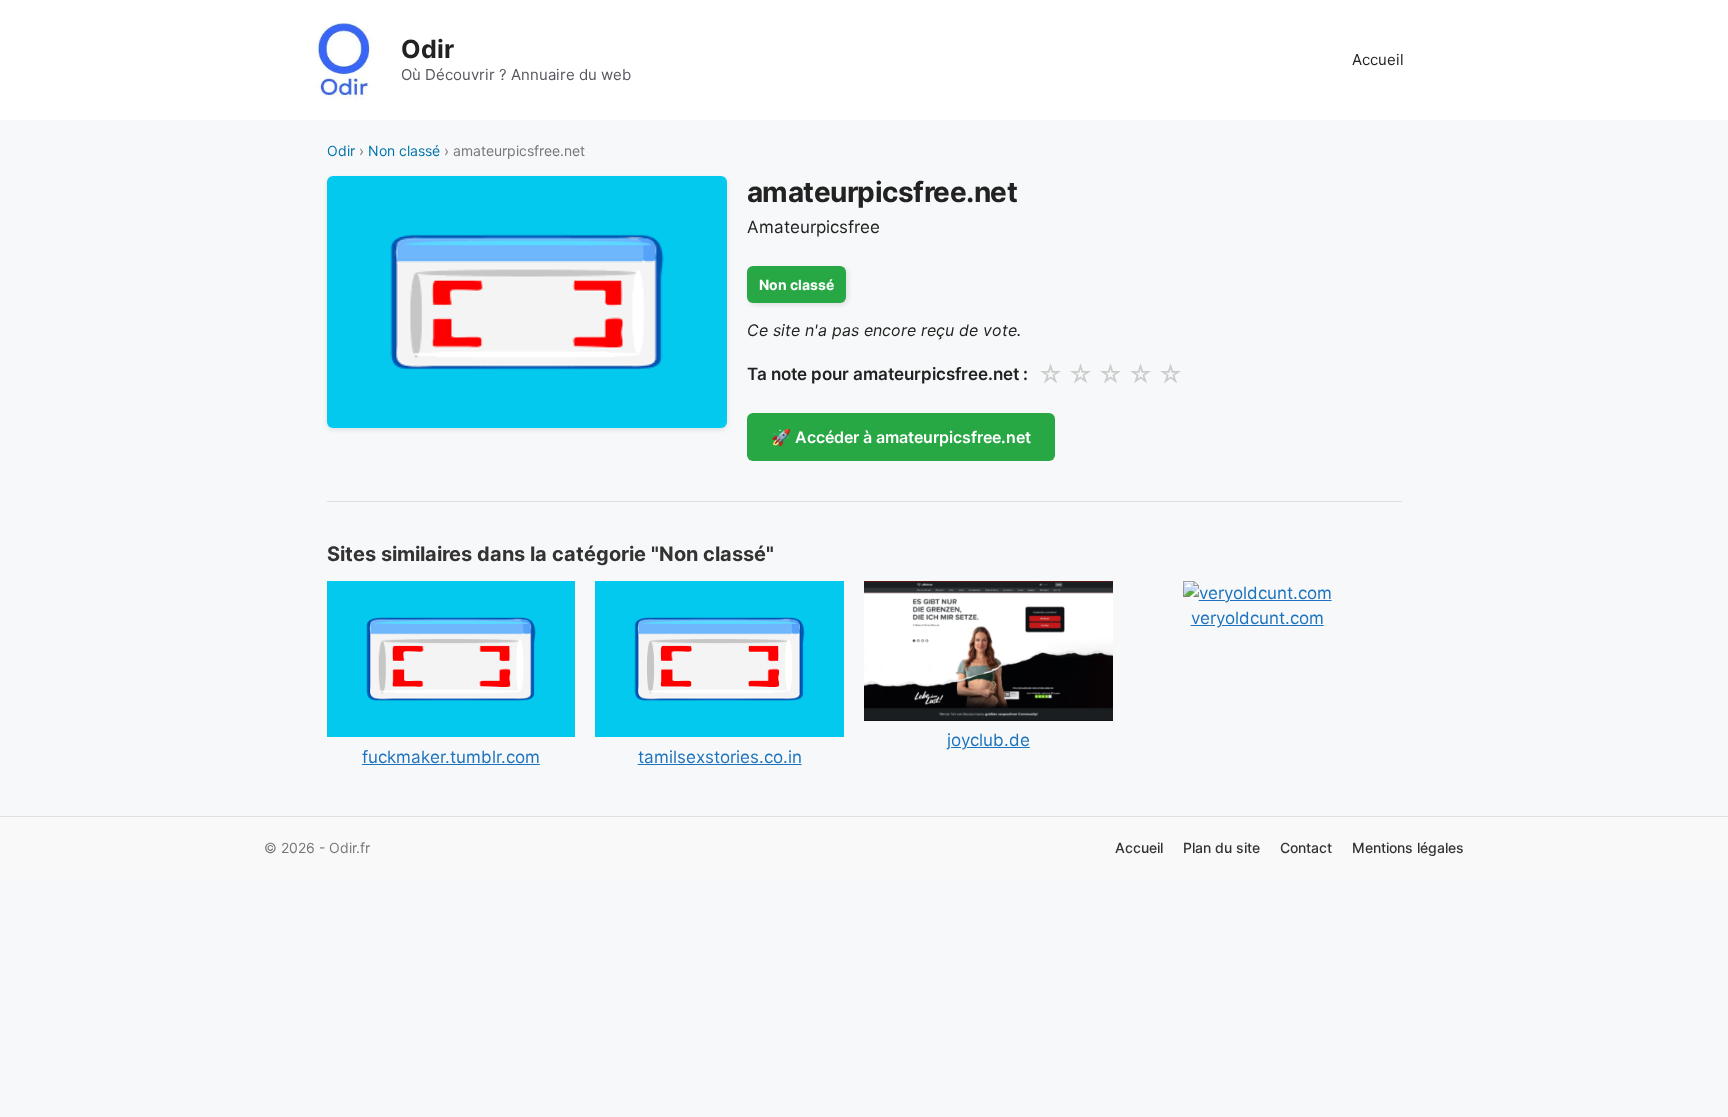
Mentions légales (1408, 847)
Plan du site (1221, 847)
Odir (427, 49)
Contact (1306, 847)
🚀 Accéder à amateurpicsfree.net (901, 437)
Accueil (1378, 59)
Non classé (404, 150)
